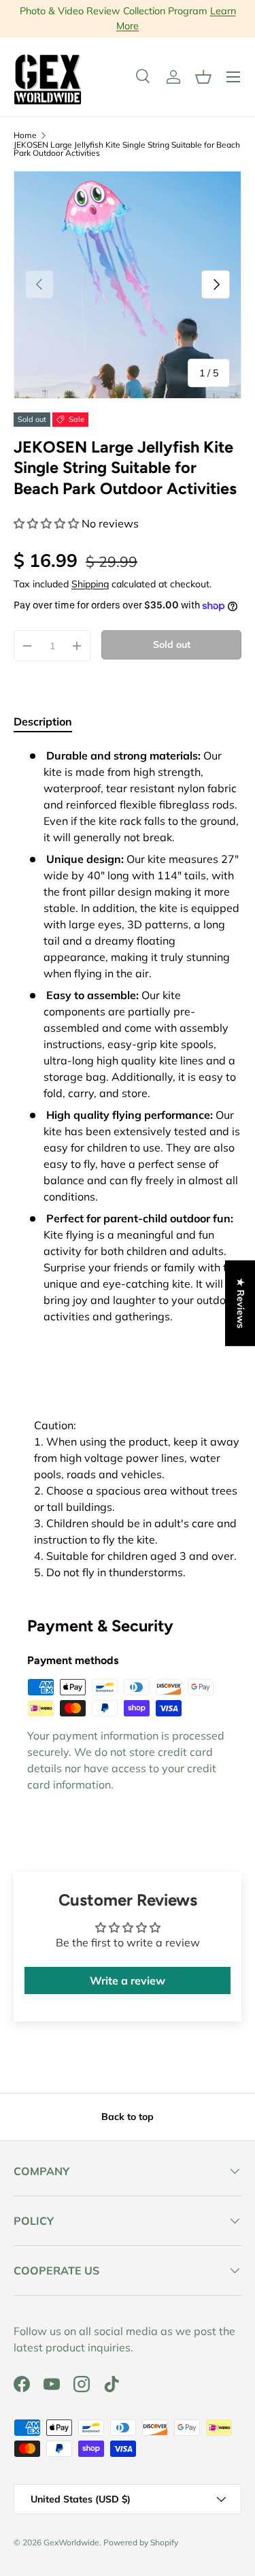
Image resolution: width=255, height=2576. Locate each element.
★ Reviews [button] (241, 1303)
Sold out (172, 645)
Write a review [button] (128, 1980)
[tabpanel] (128, 1164)
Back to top (128, 2117)
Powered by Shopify (141, 2542)
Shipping (90, 584)
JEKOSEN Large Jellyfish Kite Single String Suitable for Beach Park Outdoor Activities (127, 149)
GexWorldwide (71, 2542)
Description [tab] (43, 721)
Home (25, 135)
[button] (203, 77)
